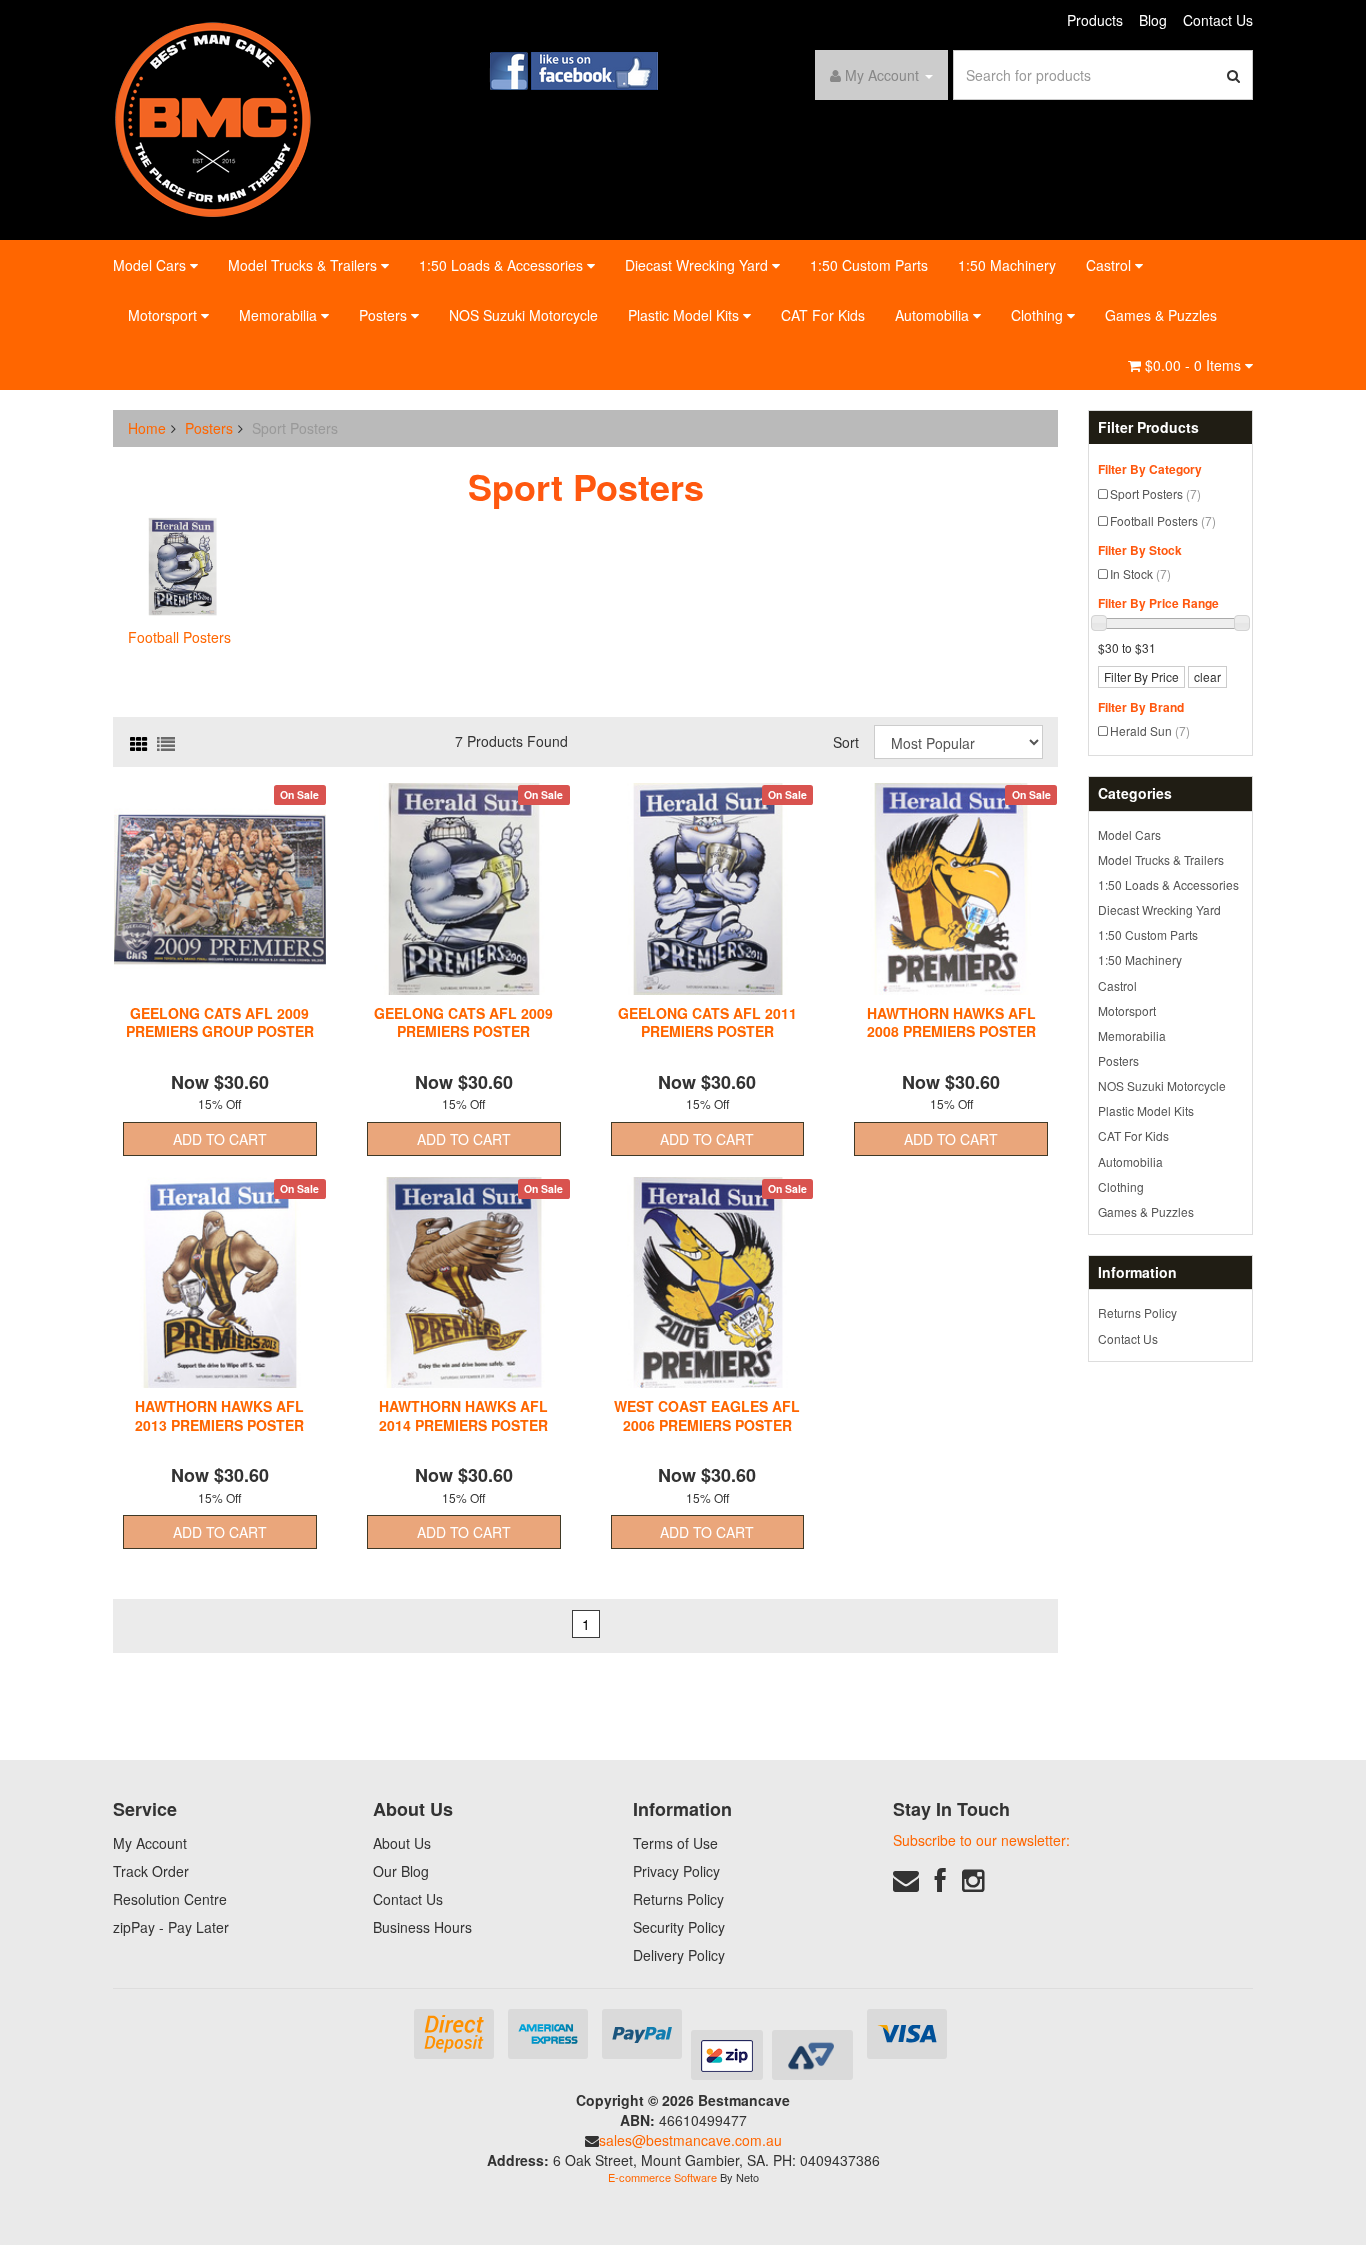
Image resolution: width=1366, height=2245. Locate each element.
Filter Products (1148, 427)
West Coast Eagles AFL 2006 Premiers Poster (707, 1415)
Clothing (1039, 315)
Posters (385, 315)
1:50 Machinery (1007, 265)
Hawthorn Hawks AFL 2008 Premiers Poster (951, 1022)
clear (1207, 676)
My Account (150, 1843)
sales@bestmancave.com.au (690, 2140)
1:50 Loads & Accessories (503, 265)
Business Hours (422, 1927)
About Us (402, 1843)
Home (147, 428)
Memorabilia (280, 315)
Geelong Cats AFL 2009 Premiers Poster (463, 1022)
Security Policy (679, 1927)
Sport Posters (1155, 493)
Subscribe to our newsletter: (981, 1840)
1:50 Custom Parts (869, 265)
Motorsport (164, 315)
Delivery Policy (679, 1955)
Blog (1153, 20)
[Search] (1234, 75)
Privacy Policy (676, 1871)
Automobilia (934, 315)
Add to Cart (220, 1139)
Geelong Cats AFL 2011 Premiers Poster (707, 1022)
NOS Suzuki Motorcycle (523, 315)
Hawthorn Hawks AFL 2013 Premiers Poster (219, 1415)
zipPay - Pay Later (171, 1927)
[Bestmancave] (213, 118)
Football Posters (1163, 520)
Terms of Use (675, 1843)
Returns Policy (1137, 1312)
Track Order (151, 1871)
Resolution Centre (170, 1899)
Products (1095, 20)
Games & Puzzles (1161, 315)
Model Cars (151, 265)
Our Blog (401, 1871)
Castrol (1110, 265)
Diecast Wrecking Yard (698, 265)
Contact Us (1218, 20)
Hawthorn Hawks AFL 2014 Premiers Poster (463, 1415)
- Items (1195, 365)
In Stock (1140, 573)
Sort (846, 742)
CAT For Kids (823, 315)
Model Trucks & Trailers (304, 265)
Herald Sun (1150, 730)
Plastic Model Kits (685, 315)
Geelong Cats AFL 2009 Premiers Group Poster (220, 1022)
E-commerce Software (662, 2177)
